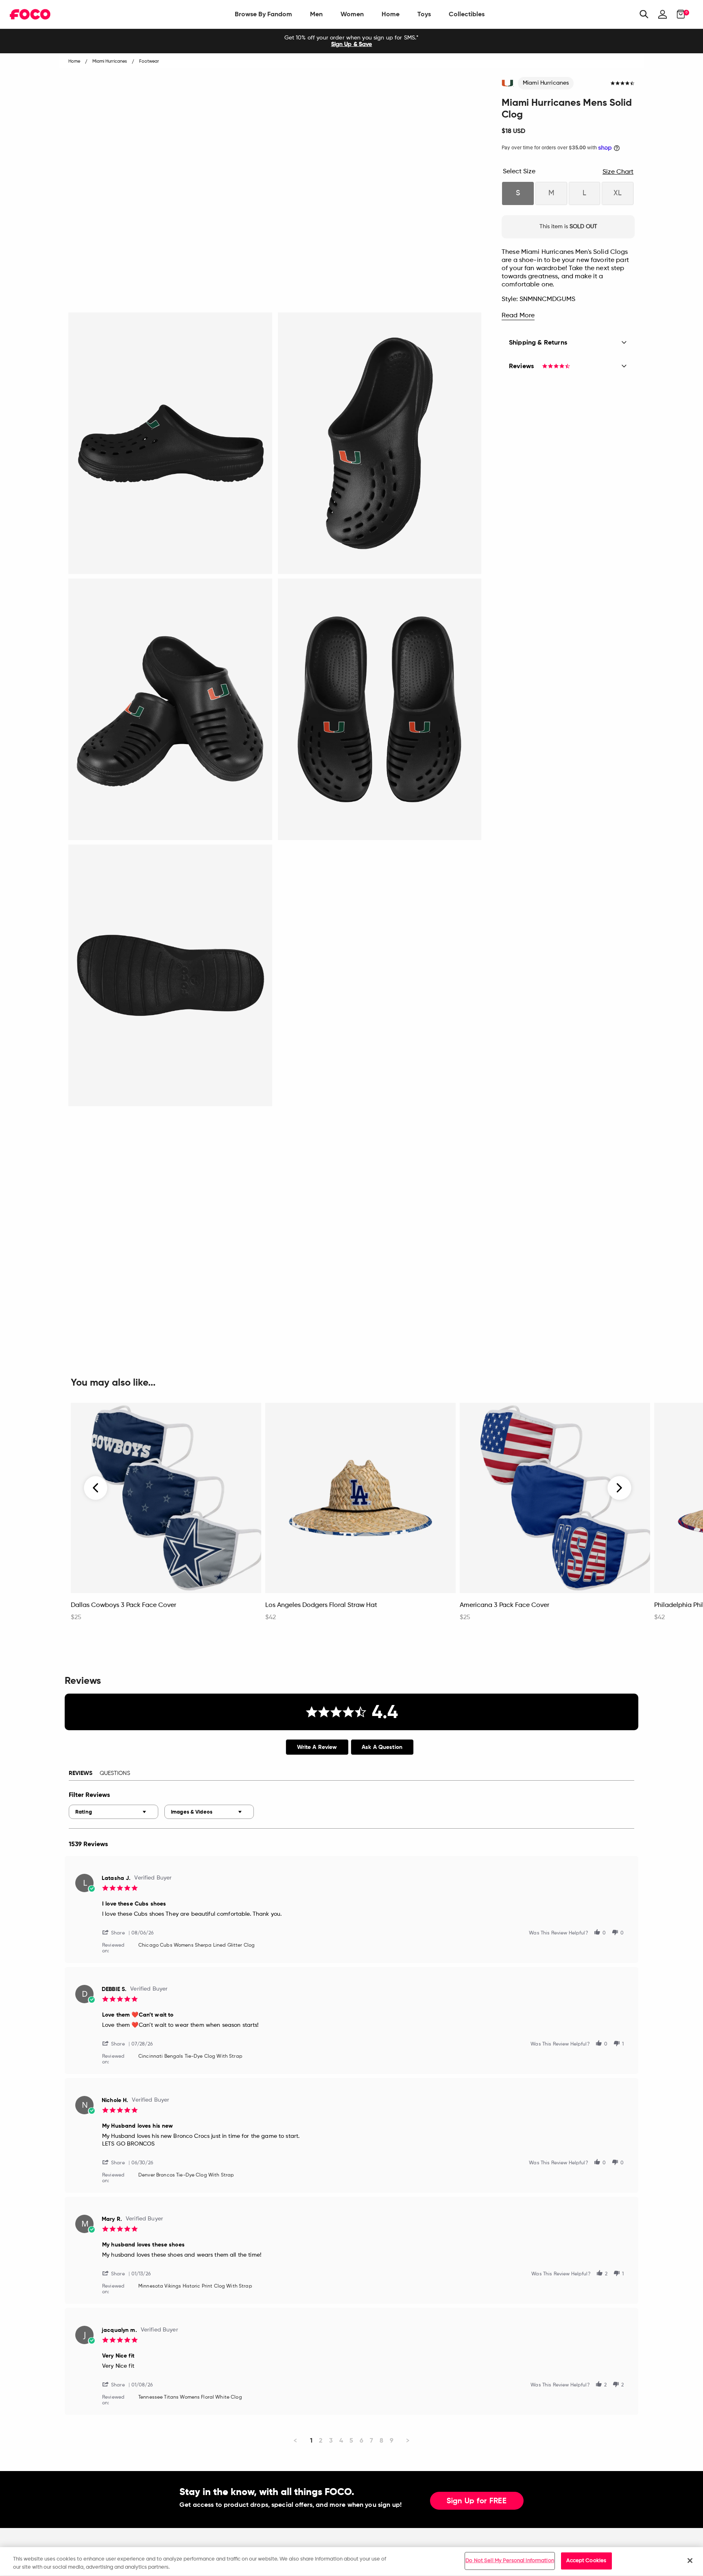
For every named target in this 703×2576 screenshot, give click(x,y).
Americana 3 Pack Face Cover (504, 1605)
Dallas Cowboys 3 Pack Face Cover (123, 1605)
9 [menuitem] (392, 2440)
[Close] (690, 2561)
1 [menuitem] (311, 2440)
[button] (117, 1932)
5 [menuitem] (351, 2440)
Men (316, 14)
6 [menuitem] (361, 2440)
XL (618, 193)
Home (391, 14)
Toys (424, 14)
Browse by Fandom (263, 14)
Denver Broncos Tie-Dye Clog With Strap (186, 2175)
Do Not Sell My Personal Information (510, 2561)
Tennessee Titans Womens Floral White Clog (190, 2397)
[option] (351, 41)
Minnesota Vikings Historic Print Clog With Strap (195, 2286)
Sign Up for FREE (477, 2501)
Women (352, 14)
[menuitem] (263, 14)
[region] (351, 2562)
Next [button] (619, 1488)
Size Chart (618, 172)
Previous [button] (96, 1488)
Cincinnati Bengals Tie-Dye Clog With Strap (190, 2056)
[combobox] (114, 1812)
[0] (678, 14)
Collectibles (467, 14)
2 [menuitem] (321, 2440)
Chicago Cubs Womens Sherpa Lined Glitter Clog (196, 1945)
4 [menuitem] (341, 2440)
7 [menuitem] (371, 2440)
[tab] (317, 1747)
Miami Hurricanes (546, 83)
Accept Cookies (586, 2561)
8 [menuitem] (381, 2440)
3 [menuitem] (331, 2440)
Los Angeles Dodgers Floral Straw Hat (321, 1605)
